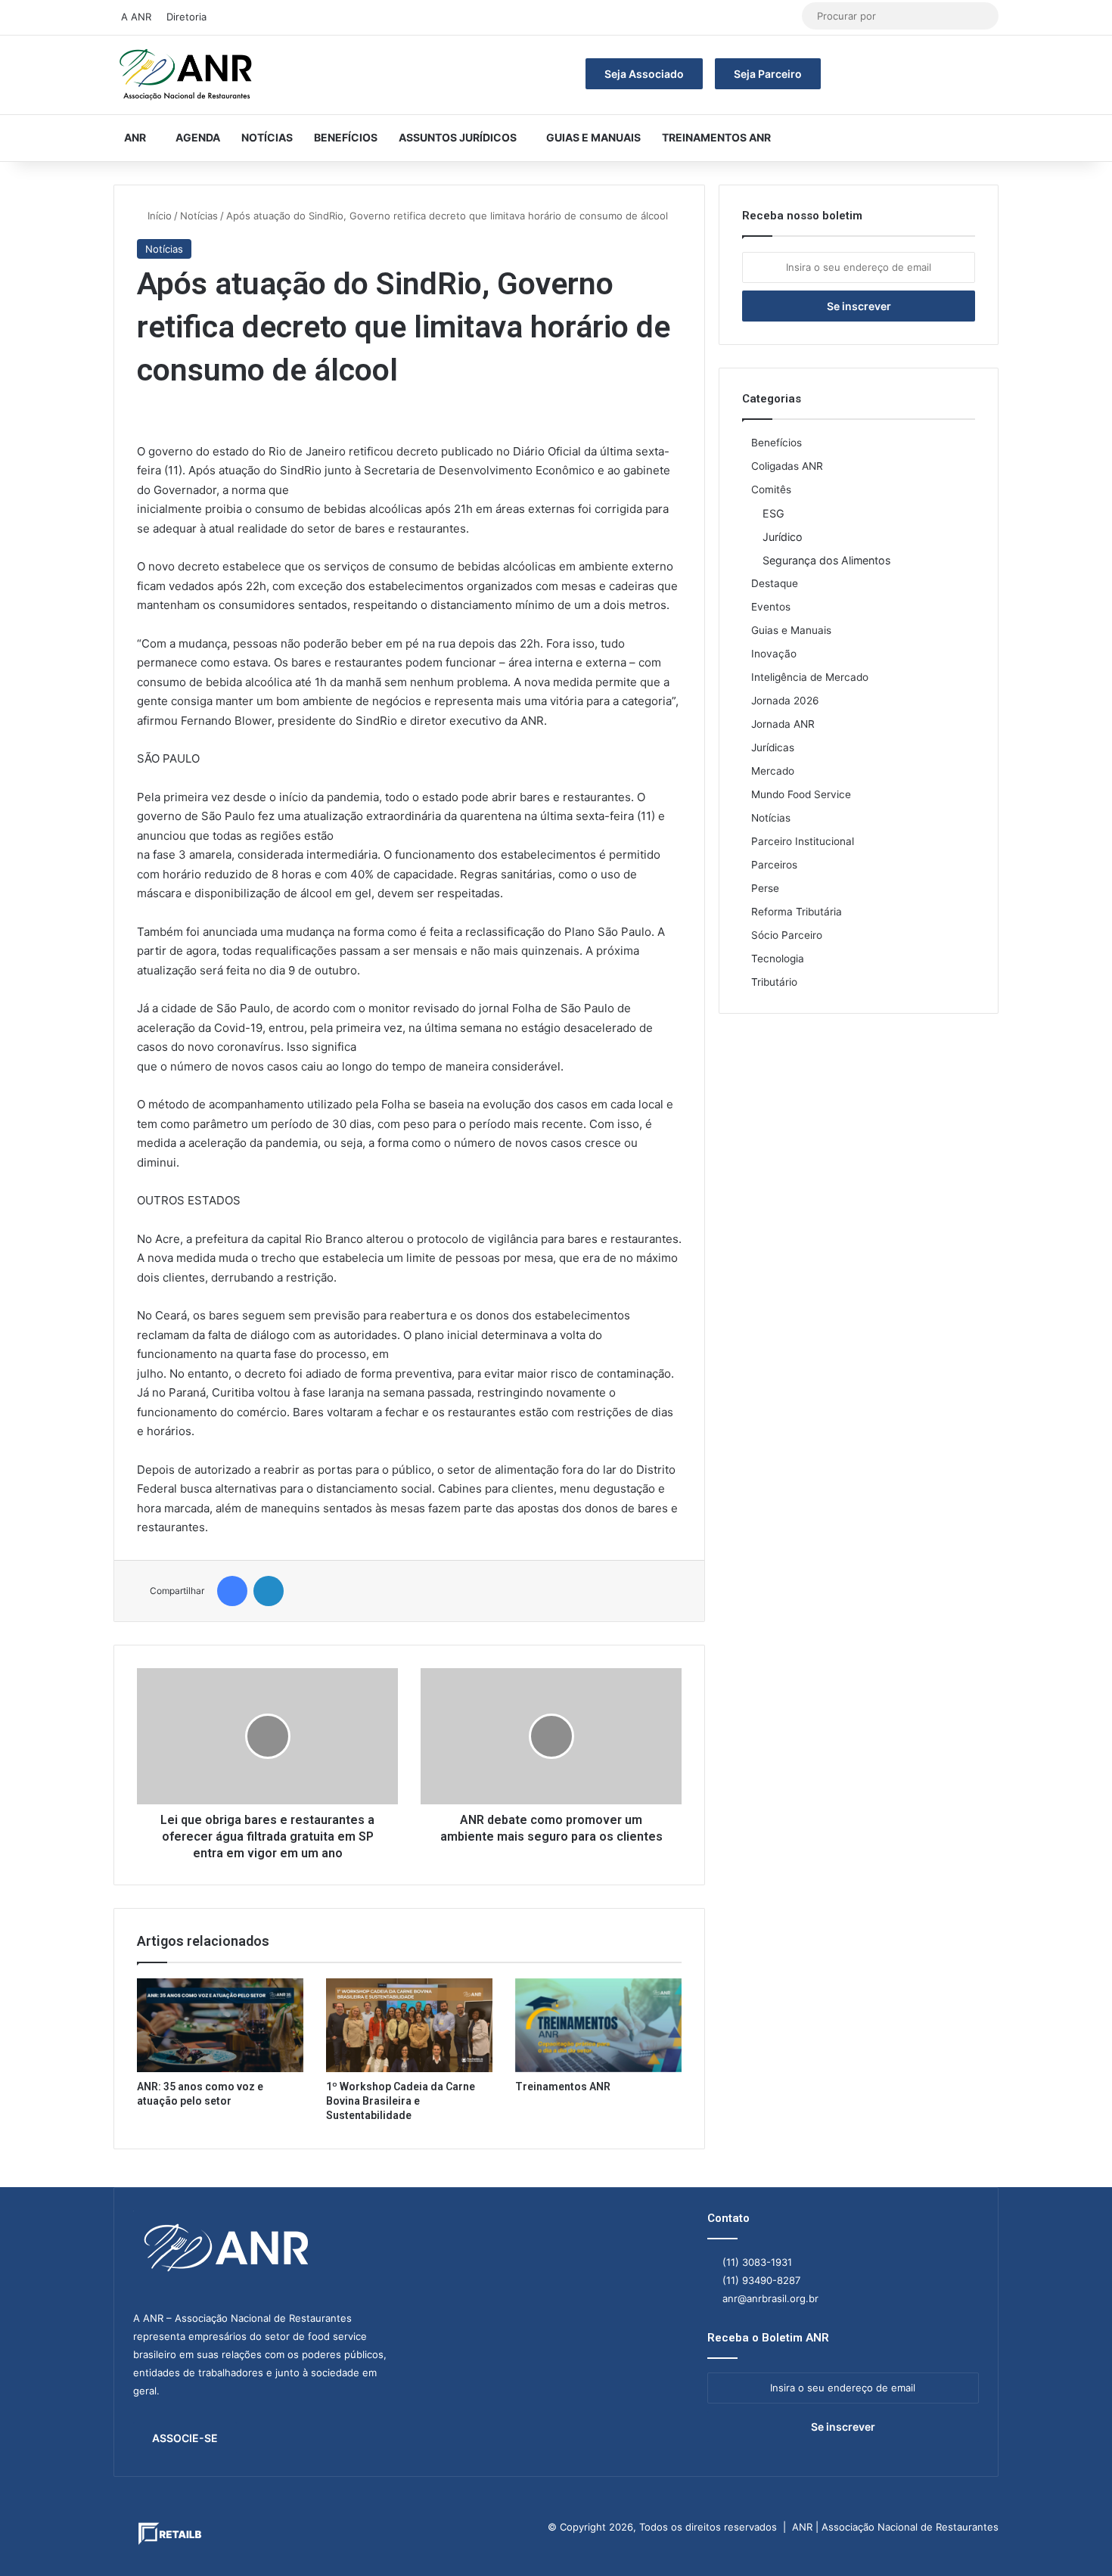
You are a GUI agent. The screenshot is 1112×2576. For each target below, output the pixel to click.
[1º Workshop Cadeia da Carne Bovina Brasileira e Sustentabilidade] (409, 2025)
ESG (773, 513)
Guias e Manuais (593, 137)
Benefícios (346, 137)
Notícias (267, 137)
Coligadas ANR (787, 466)
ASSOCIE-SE (185, 2438)
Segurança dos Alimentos (826, 560)
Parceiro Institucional (803, 841)
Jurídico (783, 537)
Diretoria (186, 17)
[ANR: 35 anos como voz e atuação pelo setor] (220, 2025)
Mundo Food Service (801, 794)
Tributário (774, 982)
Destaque (775, 583)
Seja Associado (644, 74)
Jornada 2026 (785, 701)
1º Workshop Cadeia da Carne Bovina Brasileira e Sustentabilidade (401, 2101)
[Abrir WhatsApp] (1074, 2538)
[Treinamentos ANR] (598, 2025)
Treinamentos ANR (716, 137)
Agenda (198, 137)
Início (158, 216)
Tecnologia (778, 959)
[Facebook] (232, 1591)
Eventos (771, 607)
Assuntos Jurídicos (458, 137)
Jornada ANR (783, 724)
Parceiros (774, 865)
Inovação (774, 654)
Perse (765, 888)
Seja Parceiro (768, 74)
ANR (135, 137)
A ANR (136, 17)
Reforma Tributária (797, 912)
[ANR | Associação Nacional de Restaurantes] (187, 75)
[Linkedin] (269, 1591)
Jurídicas (773, 747)
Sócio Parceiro (787, 935)
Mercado (773, 771)
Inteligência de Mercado (810, 677)
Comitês (771, 489)
